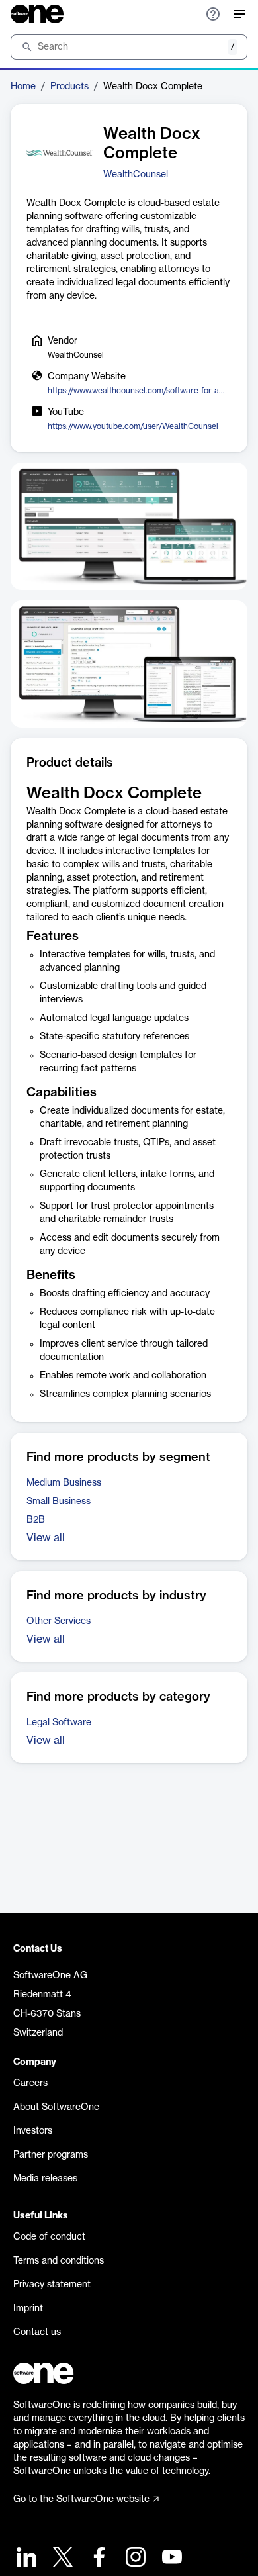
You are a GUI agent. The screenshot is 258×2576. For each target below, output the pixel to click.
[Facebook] (98, 2558)
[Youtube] (170, 2558)
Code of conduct (49, 2237)
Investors (33, 2131)
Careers (30, 2083)
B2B (36, 1520)
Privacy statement (52, 2285)
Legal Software (59, 1723)
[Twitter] (61, 2558)
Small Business (59, 1502)
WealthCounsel (136, 175)
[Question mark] (213, 14)
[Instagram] (134, 2558)
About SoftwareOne (56, 2107)
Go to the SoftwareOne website (81, 2499)
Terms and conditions (59, 2261)
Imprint (28, 2309)
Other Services (59, 1621)
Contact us (37, 2332)
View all (46, 1538)
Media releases (45, 2179)
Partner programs (51, 2155)
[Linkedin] (25, 2558)
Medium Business (64, 1483)
